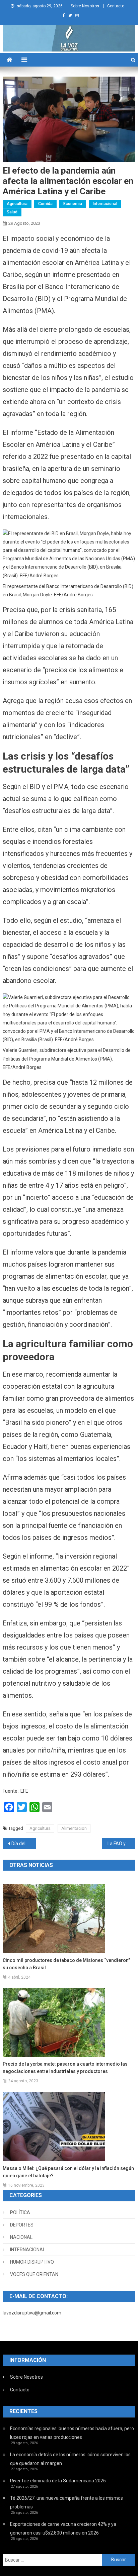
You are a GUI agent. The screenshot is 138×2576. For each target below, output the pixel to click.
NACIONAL (21, 2237)
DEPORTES (22, 2225)
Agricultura (17, 204)
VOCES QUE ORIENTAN (34, 2274)
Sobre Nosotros (85, 6)
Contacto (116, 6)
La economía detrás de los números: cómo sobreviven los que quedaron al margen (70, 2459)
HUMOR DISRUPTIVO (32, 2262)
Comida (45, 204)
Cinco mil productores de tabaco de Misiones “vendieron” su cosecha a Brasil (66, 1964)
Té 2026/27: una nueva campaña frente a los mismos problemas (66, 2502)
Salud (12, 212)
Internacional (105, 204)
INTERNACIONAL (28, 2250)
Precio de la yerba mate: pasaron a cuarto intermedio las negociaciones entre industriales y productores (65, 2068)
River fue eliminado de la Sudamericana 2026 (58, 2481)
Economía (73, 204)
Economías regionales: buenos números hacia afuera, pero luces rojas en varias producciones (72, 2433)
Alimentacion (74, 1828)
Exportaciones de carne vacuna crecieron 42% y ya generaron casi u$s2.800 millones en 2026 (63, 2529)
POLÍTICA (20, 2212)
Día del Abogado (24, 1844)
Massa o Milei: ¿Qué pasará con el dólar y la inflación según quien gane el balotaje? (68, 2172)
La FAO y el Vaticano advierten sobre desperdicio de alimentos (121, 1844)
